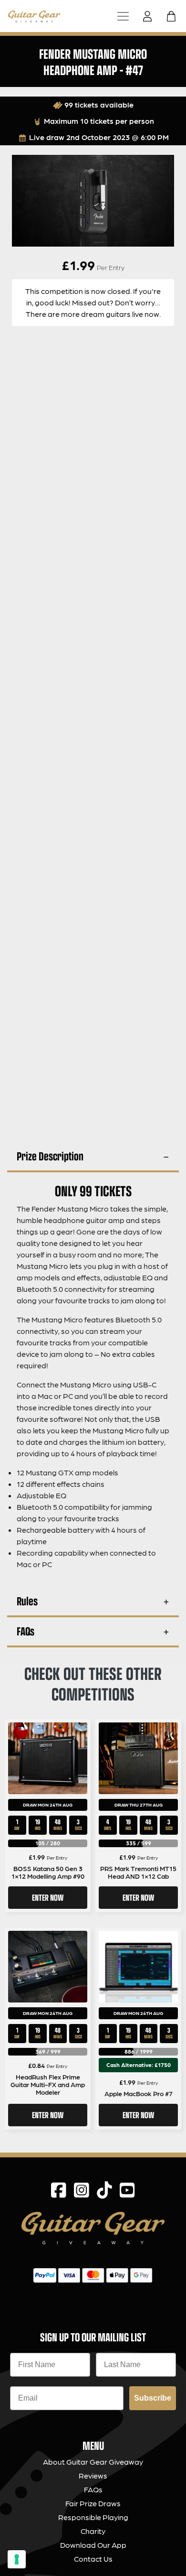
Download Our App (93, 2545)
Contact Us (93, 2559)
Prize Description (50, 1156)
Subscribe (153, 2398)
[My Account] (150, 16)
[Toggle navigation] (123, 16)
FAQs (26, 1631)
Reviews (93, 2475)
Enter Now (48, 1897)
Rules (27, 1601)
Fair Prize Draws (93, 2503)
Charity (93, 2531)
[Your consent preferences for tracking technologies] (17, 2559)
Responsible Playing (93, 2517)
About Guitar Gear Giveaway (93, 2462)
